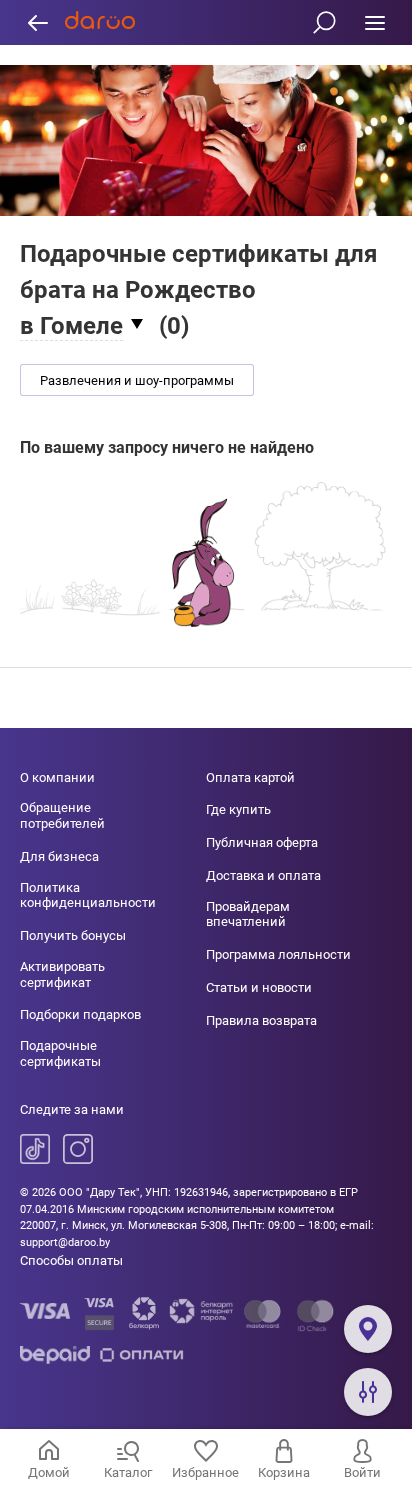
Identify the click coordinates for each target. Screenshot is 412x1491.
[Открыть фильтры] (368, 1392)
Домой (49, 1472)
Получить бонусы (73, 935)
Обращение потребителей (62, 815)
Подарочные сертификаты (60, 1053)
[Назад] (37, 22)
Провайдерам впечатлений (248, 914)
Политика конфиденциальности (88, 895)
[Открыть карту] (368, 1329)
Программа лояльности (278, 954)
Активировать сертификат (62, 974)
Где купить (238, 809)
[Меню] (374, 22)
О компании (57, 777)
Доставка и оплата (263, 875)
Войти (362, 1472)
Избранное (205, 1472)
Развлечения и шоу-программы (137, 380)
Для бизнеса (59, 856)
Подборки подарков (80, 1014)
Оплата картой (250, 777)
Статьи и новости (259, 987)
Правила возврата (261, 1020)
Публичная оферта (262, 842)
